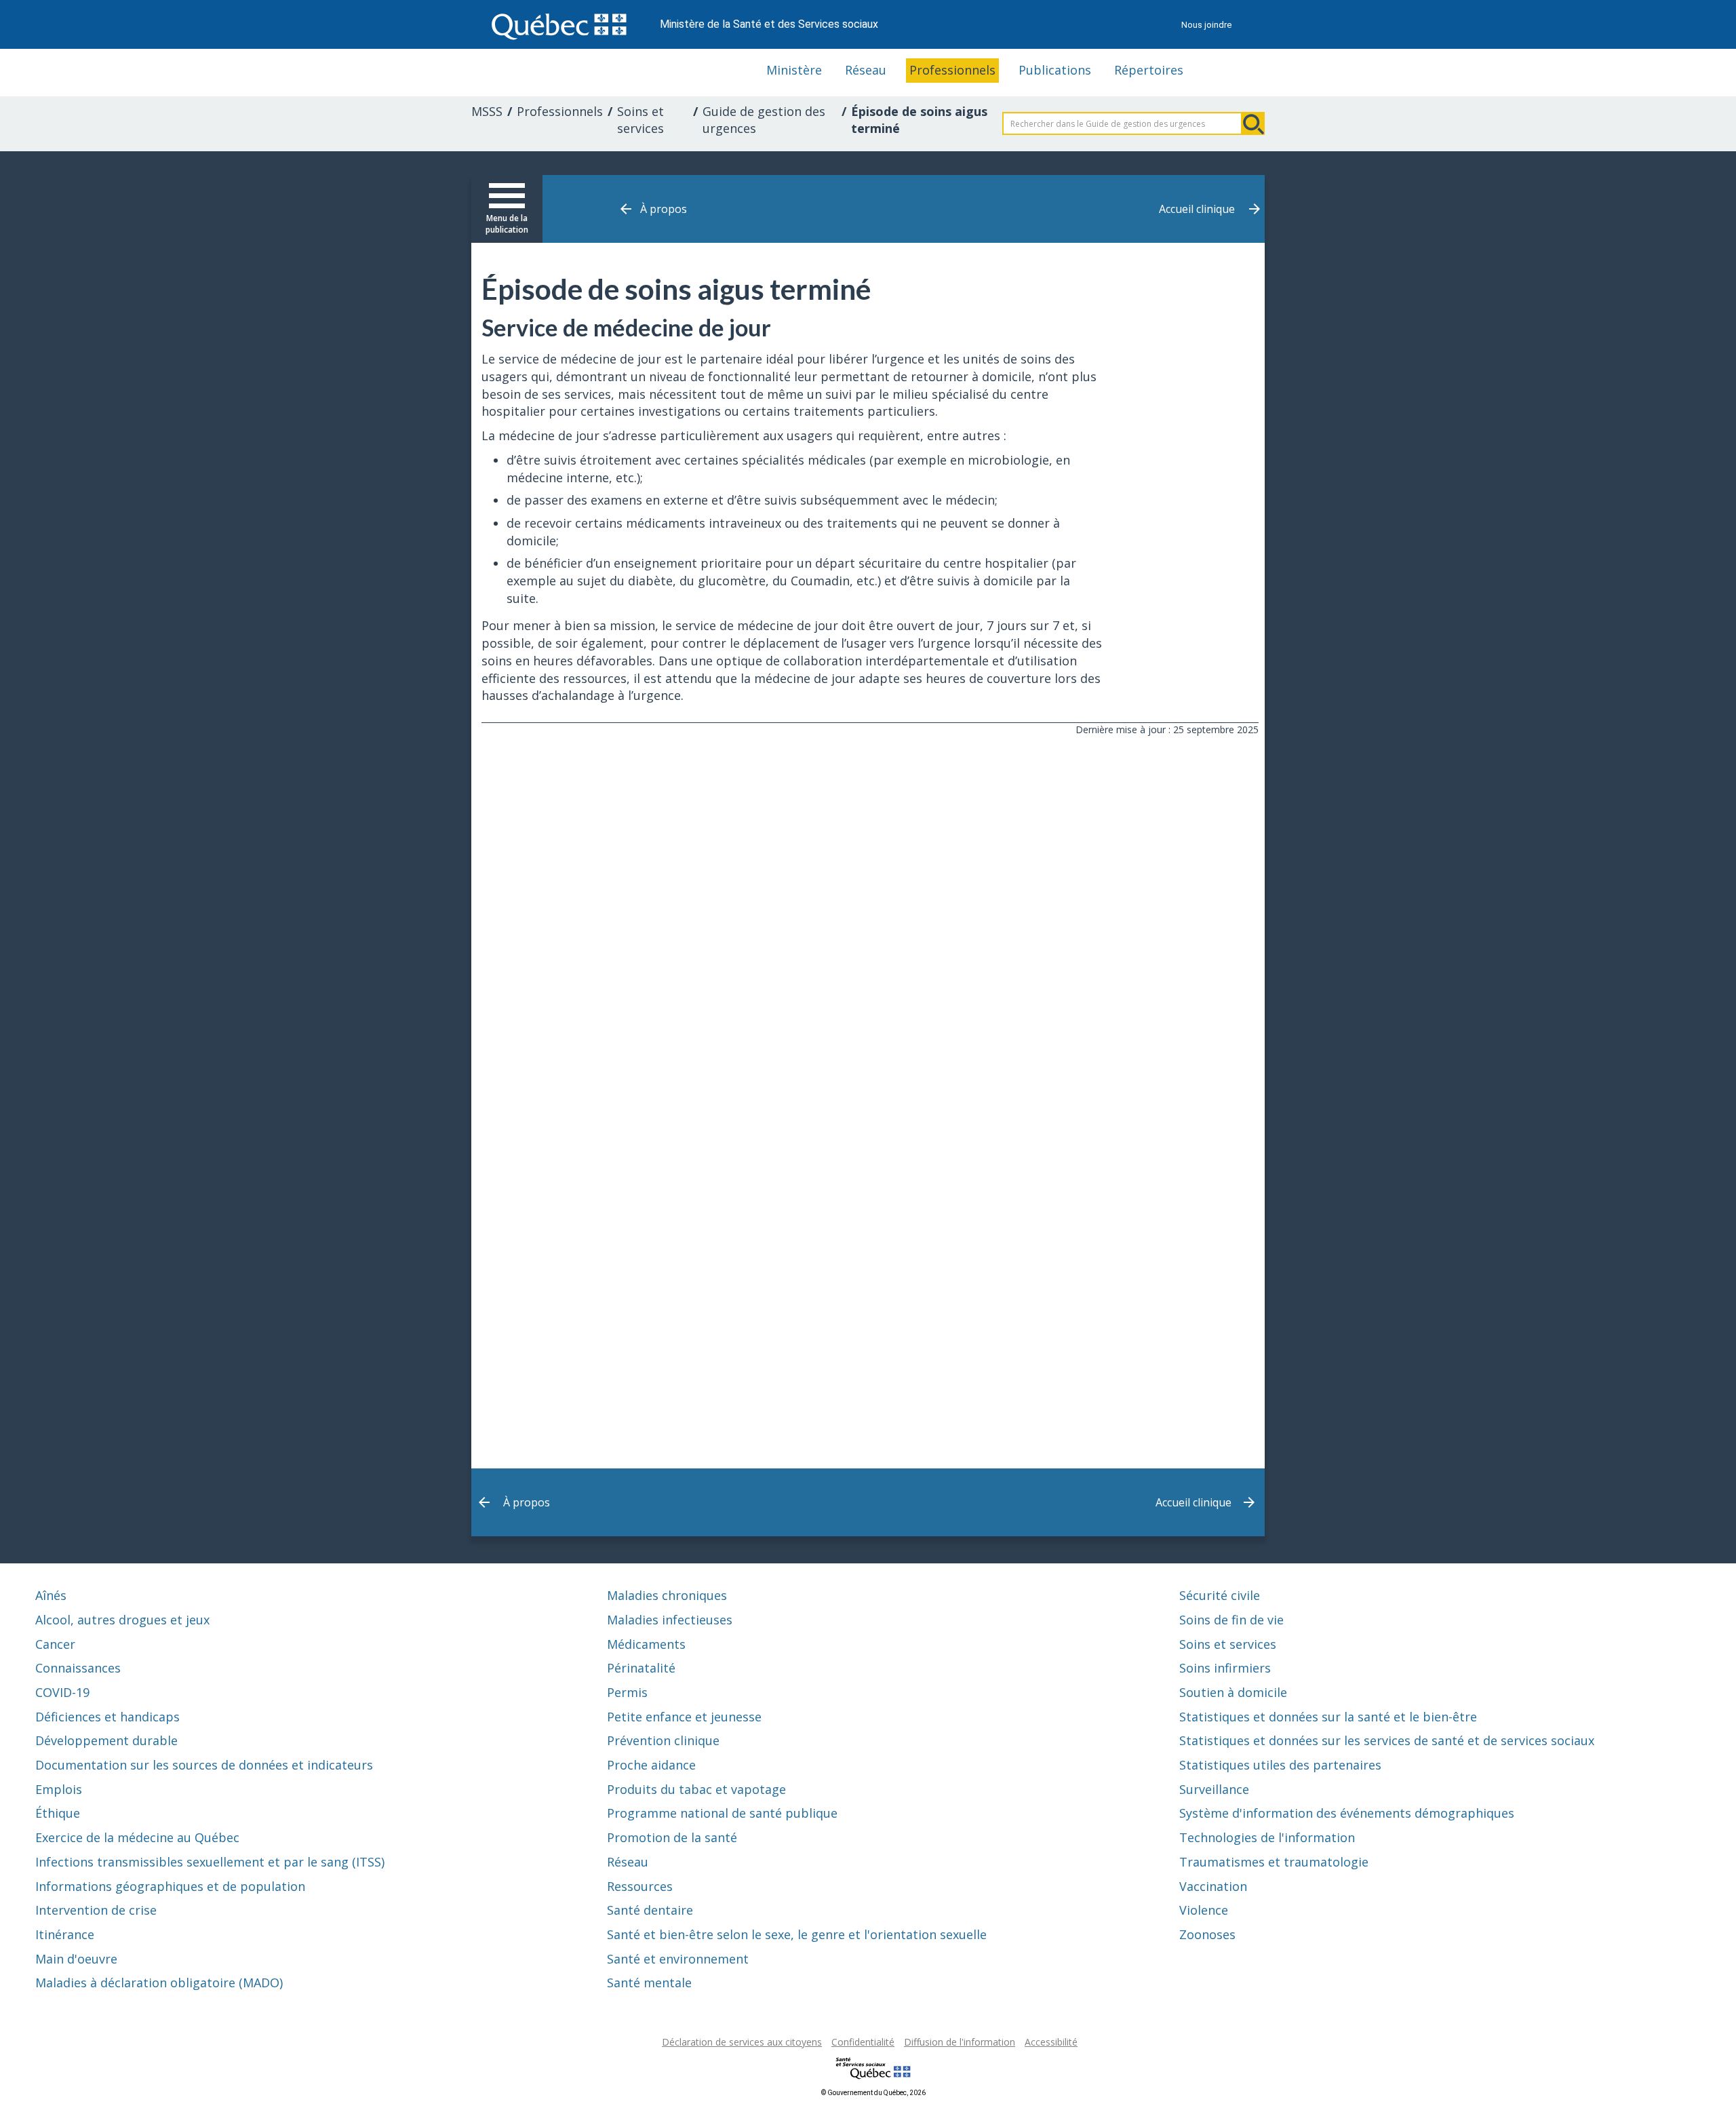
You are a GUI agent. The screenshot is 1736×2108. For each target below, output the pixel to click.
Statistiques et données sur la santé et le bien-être (1328, 1717)
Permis (627, 1692)
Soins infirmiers (1225, 1668)
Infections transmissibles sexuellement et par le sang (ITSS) (210, 1862)
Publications (1055, 70)
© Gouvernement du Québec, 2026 (873, 2093)
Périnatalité (641, 1668)
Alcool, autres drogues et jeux (122, 1620)
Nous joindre (1206, 25)
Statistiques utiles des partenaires (1280, 1765)
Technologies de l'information (1267, 1837)
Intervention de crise (96, 1910)
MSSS (487, 111)
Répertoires (1149, 70)
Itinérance (65, 1934)
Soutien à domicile (1233, 1692)
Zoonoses (1207, 1934)
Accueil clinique (1197, 209)
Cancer (55, 1644)
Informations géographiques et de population (170, 1886)
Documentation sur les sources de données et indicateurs (204, 1765)
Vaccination (1213, 1886)
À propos (664, 209)
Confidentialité (863, 2042)
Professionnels (952, 70)
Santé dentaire (650, 1910)
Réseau (866, 70)
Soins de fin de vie (1231, 1620)
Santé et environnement (678, 1959)
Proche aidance (651, 1765)
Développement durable (106, 1740)
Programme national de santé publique (722, 1813)
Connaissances (78, 1668)
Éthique (58, 1813)
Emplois (59, 1789)
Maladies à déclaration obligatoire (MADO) (159, 1983)
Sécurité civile (1220, 1595)
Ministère (794, 70)
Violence (1204, 1910)
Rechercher (1253, 123)
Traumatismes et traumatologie (1274, 1862)
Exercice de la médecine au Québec (137, 1837)
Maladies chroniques (667, 1595)
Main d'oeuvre (76, 1959)
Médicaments (646, 1644)
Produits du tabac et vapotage (696, 1789)
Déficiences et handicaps (107, 1717)
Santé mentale (649, 1983)
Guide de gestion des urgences (764, 120)
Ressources (640, 1886)
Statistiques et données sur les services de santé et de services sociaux (1387, 1740)
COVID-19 (62, 1692)
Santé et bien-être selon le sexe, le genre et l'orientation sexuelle (797, 1934)
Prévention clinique (663, 1740)
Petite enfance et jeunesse (684, 1717)
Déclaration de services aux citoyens (742, 2042)
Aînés (51, 1595)
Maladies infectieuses (670, 1620)
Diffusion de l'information (960, 2042)
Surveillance (1214, 1789)
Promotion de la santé (672, 1837)
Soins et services (640, 120)
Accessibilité (1051, 2042)
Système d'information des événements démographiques (1347, 1813)
